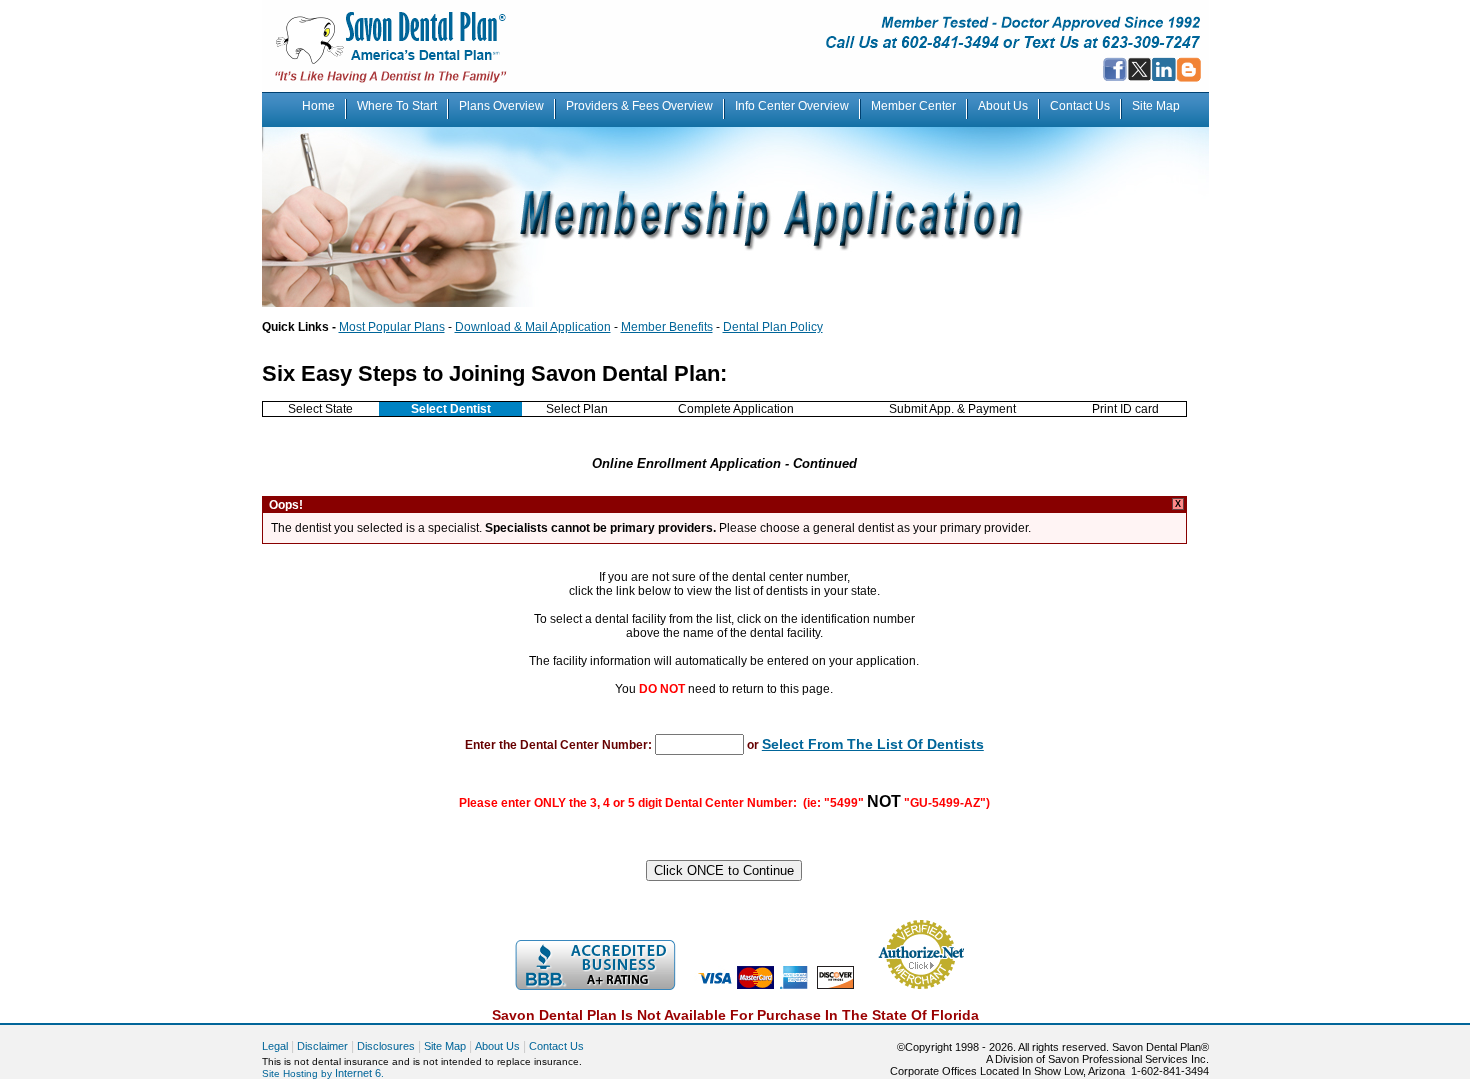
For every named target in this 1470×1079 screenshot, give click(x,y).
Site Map (1156, 106)
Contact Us (1080, 106)
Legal (275, 1046)
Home (318, 106)
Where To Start (397, 106)
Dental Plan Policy (773, 327)
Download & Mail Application (533, 327)
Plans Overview (501, 106)
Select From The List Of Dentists (873, 744)
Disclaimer (322, 1046)
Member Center (913, 106)
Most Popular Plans (392, 327)
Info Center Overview (792, 106)
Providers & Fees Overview (639, 106)
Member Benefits (667, 327)
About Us (1003, 106)
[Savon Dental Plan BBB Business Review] (595, 986)
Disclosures (386, 1046)
